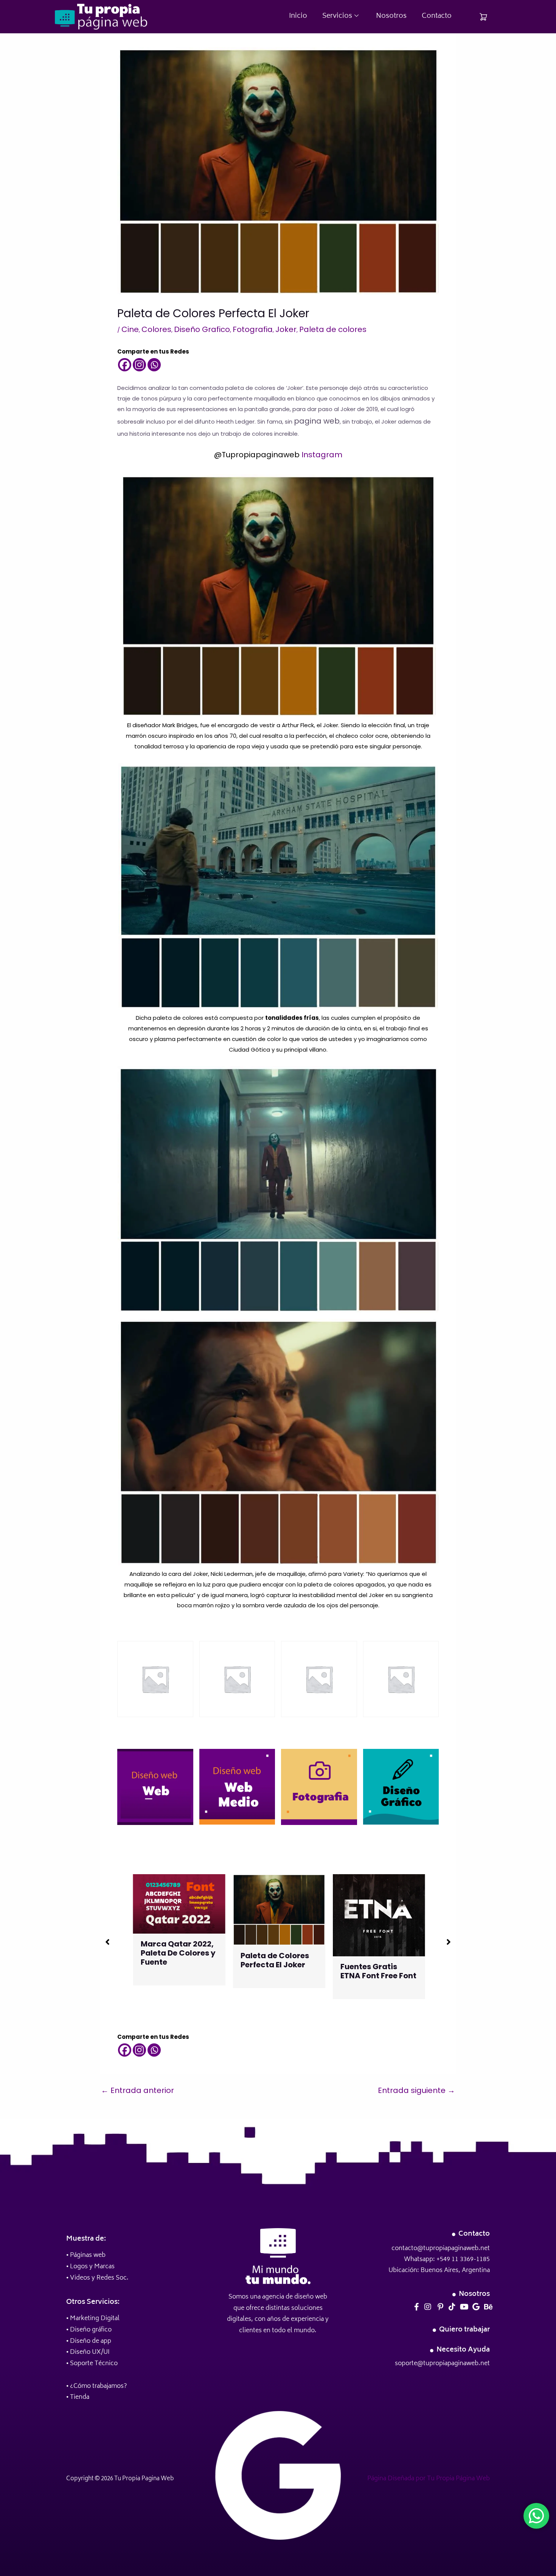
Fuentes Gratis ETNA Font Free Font (278, 1971)
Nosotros (391, 16)
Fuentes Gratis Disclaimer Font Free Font (370, 1951)
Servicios (337, 16)
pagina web (317, 421)
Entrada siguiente (416, 2090)
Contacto (437, 16)
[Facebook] (125, 365)
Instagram (322, 455)
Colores (156, 329)
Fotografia (253, 329)
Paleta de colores (333, 329)
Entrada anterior (137, 2090)
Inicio (298, 16)
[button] (107, 1942)
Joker (286, 329)
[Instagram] (139, 365)
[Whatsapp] (154, 365)
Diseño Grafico (202, 329)
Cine (130, 329)
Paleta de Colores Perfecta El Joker (174, 1960)
